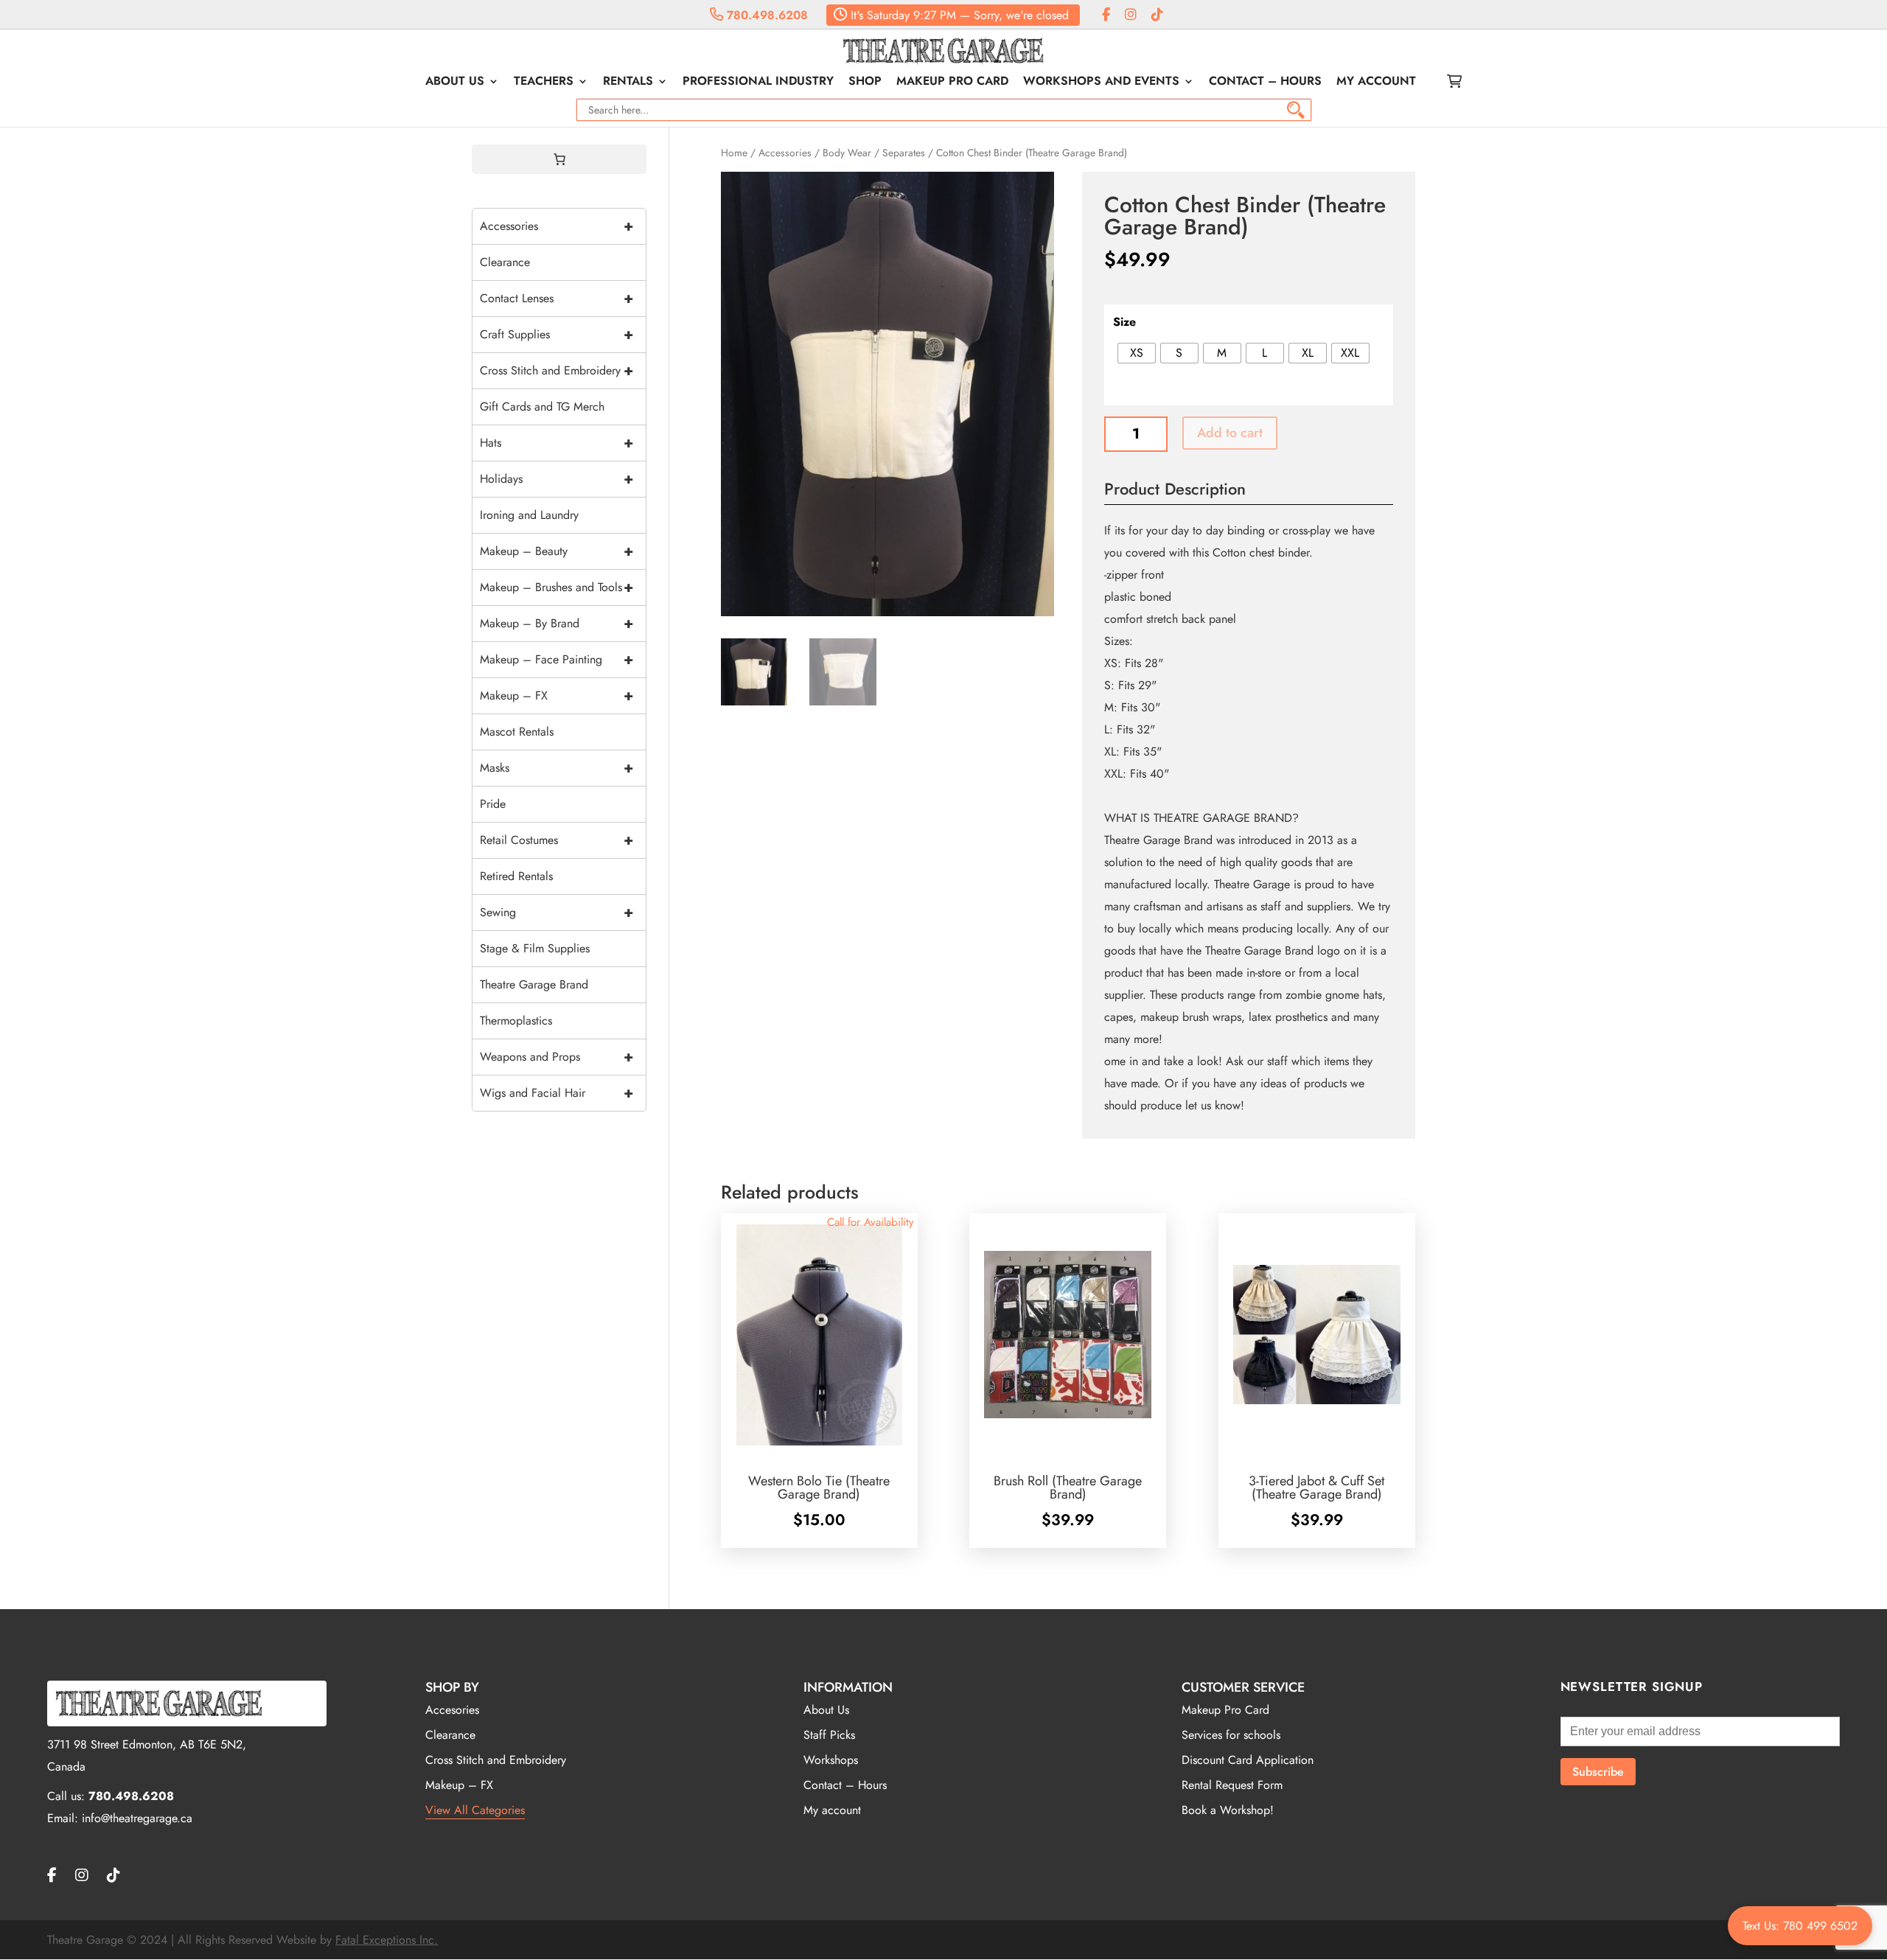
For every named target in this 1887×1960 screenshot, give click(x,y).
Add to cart (1230, 433)
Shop (865, 83)
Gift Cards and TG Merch (542, 407)
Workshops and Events (1101, 83)
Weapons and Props (557, 1057)
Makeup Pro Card (952, 83)
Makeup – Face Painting (557, 659)
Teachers (544, 83)
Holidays (557, 479)
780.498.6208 (765, 15)
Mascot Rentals (517, 732)
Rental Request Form (1232, 1785)
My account (1376, 83)
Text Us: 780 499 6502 (1800, 1926)
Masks (557, 768)
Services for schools (1231, 1735)
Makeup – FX (557, 695)
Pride (493, 804)
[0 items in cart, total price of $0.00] (559, 159)
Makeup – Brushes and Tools (557, 587)
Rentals (628, 83)
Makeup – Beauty (557, 551)
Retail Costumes (557, 840)
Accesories (452, 1710)
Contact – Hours (1265, 83)
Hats (557, 443)
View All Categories (475, 1810)
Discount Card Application (1248, 1760)
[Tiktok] (1157, 15)
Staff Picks (829, 1735)
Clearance (505, 262)
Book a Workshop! (1228, 1810)
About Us (455, 83)
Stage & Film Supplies (535, 948)
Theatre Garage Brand (534, 984)
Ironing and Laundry (529, 515)
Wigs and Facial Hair (557, 1093)
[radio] (1137, 353)
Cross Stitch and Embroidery (557, 370)
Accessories (785, 153)
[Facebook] (1106, 15)
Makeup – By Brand (557, 623)
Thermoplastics (516, 1021)
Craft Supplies (557, 334)
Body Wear (847, 153)
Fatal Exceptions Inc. (387, 1940)
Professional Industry (758, 83)
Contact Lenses (557, 298)
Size (1124, 322)
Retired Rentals (516, 876)
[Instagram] (1131, 15)
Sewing (557, 912)
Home (734, 153)
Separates (904, 153)
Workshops (831, 1760)
